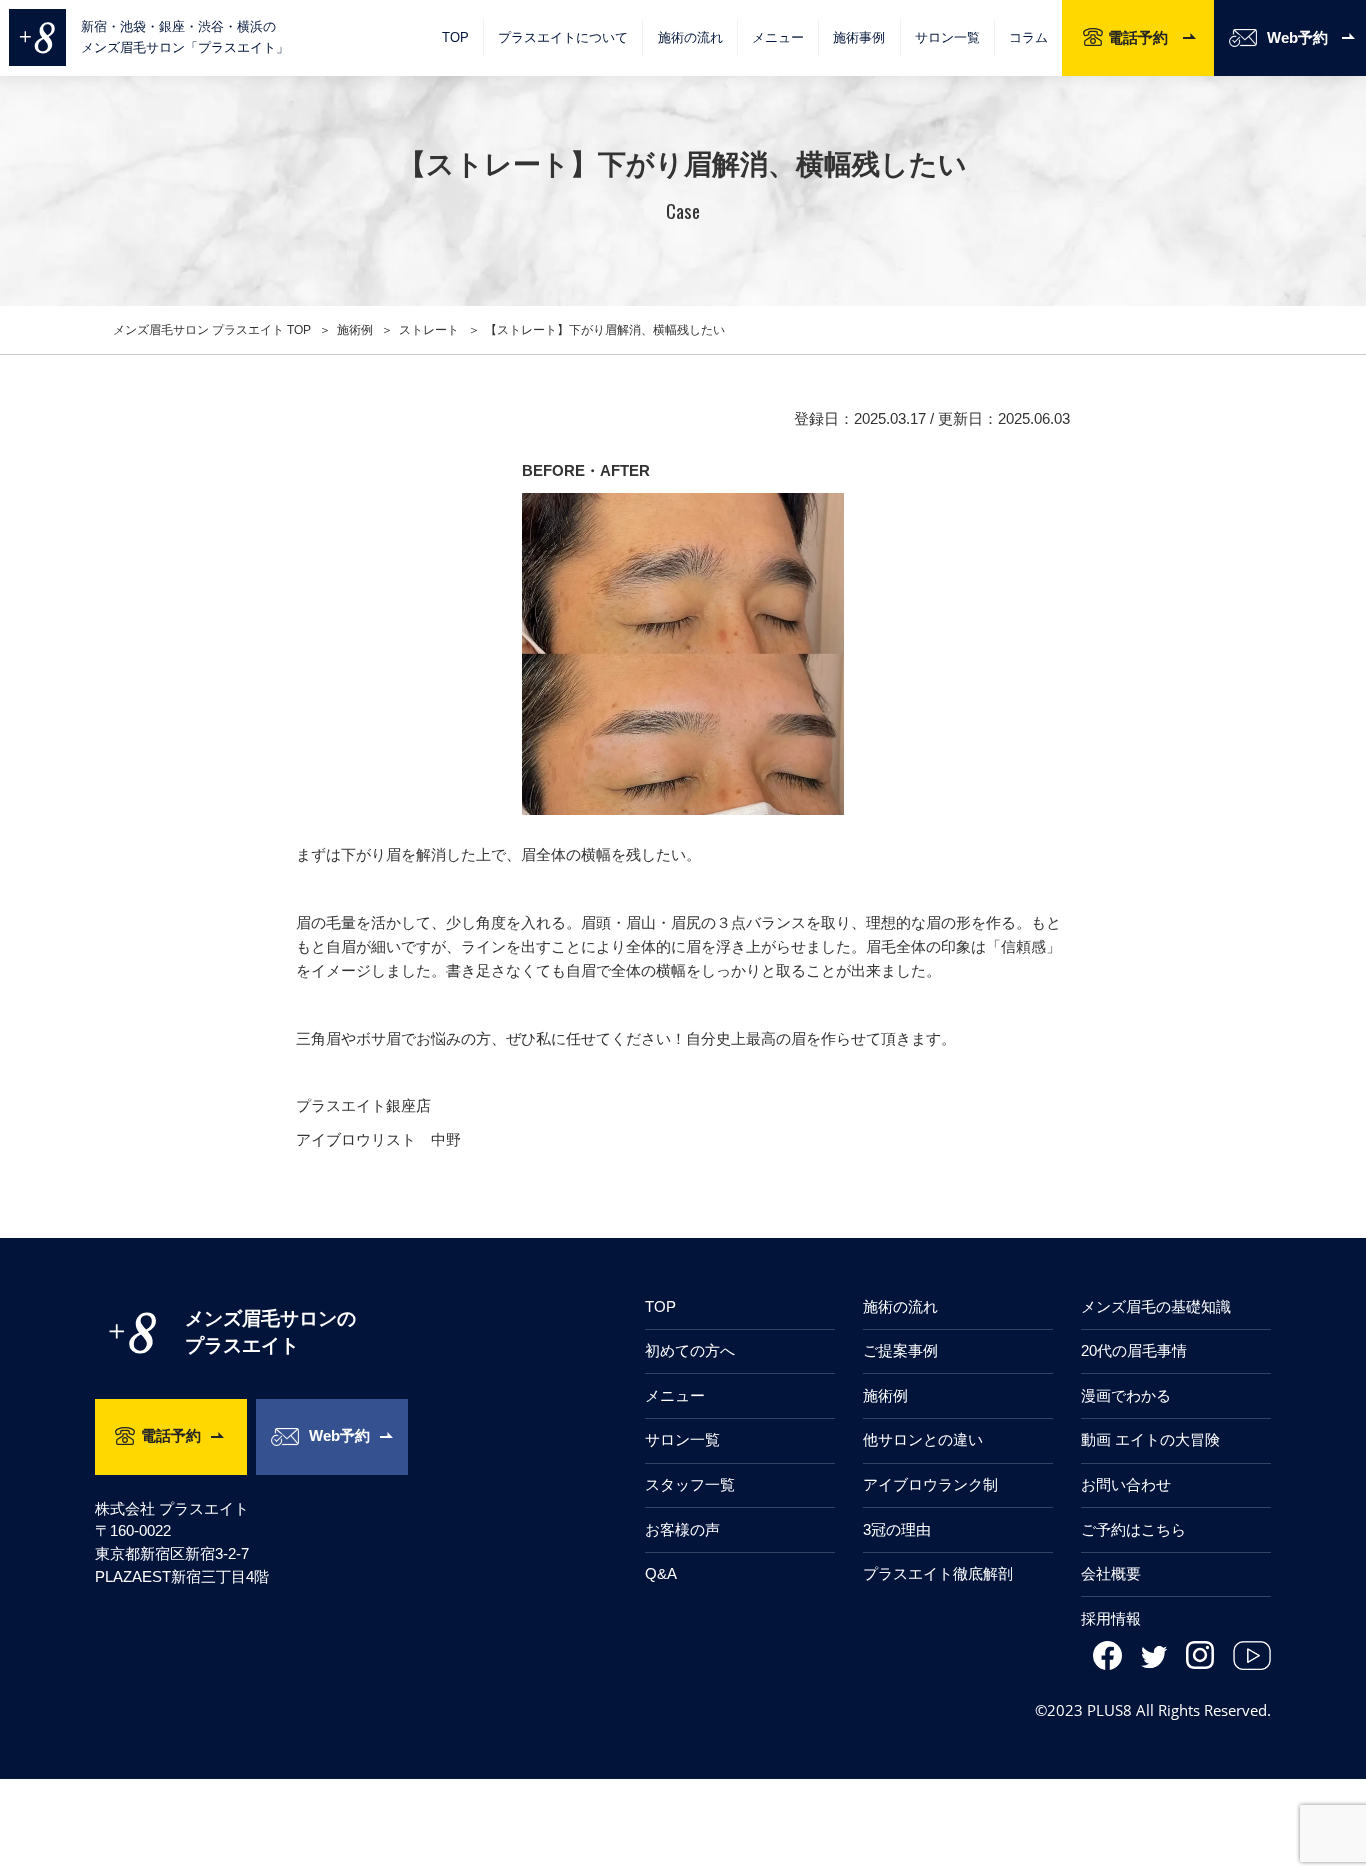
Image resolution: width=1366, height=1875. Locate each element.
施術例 (885, 1395)
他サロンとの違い (923, 1439)
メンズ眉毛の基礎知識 (1156, 1306)
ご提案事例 (900, 1350)
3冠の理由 (897, 1529)
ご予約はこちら (1133, 1529)
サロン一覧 (947, 37)
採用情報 (1111, 1618)
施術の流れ (690, 37)
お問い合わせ (1126, 1484)
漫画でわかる (1126, 1395)
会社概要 (1111, 1573)
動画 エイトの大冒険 (1150, 1439)
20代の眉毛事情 (1134, 1350)
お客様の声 (682, 1529)
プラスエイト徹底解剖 (938, 1573)
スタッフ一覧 (690, 1484)
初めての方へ (690, 1350)
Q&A (661, 1573)
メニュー (675, 1395)
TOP (455, 37)
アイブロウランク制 (930, 1484)
